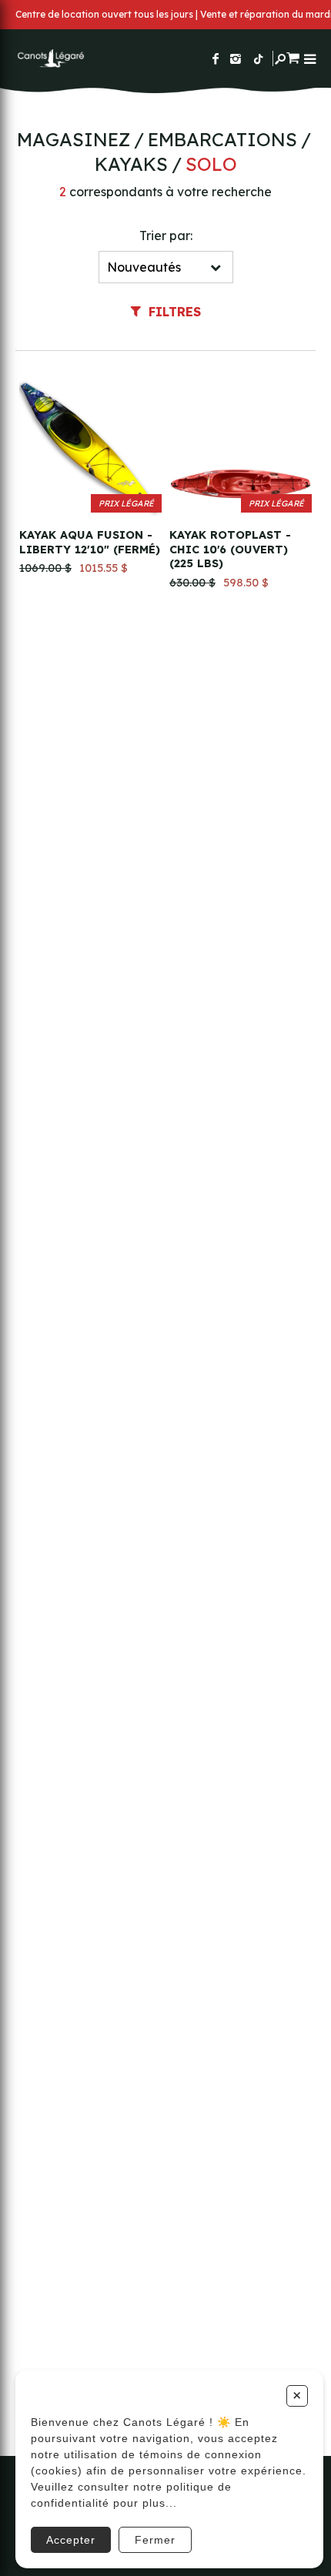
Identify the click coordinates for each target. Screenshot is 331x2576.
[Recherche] (280, 59)
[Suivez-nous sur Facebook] (216, 58)
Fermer (155, 2540)
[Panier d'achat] (293, 56)
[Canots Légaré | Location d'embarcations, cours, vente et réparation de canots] (50, 58)
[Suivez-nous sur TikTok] (259, 58)
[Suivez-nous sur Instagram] (236, 58)
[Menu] (310, 59)
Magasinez (74, 139)
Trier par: (166, 236)
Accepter (71, 2540)
